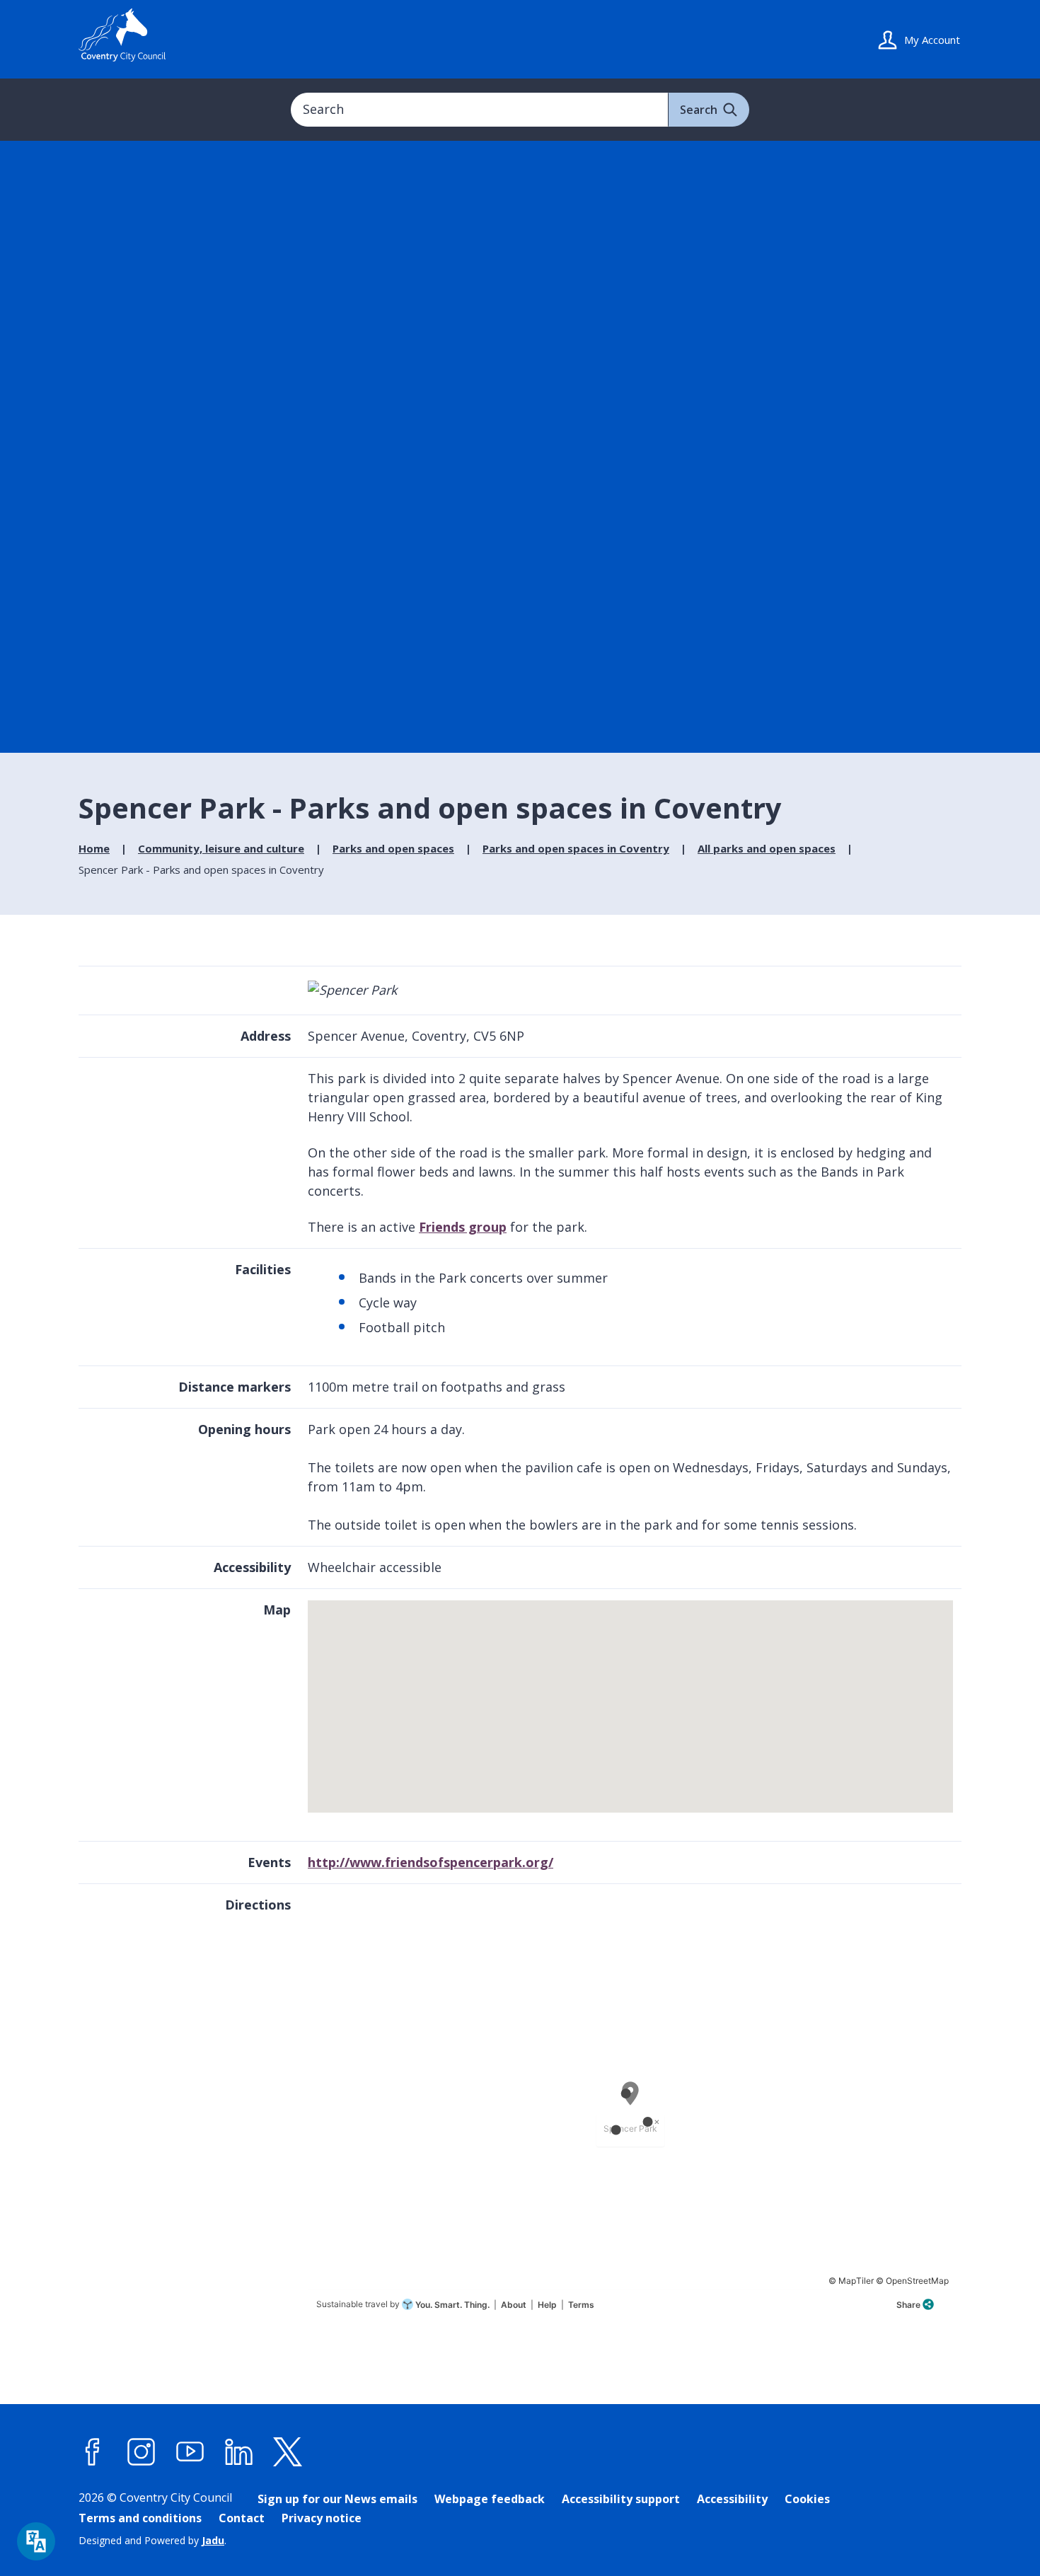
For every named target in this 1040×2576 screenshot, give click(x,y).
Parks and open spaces (393, 848)
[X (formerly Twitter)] (288, 2452)
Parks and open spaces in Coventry (576, 848)
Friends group (463, 1227)
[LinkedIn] (239, 2452)
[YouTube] (190, 2452)
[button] (632, 1699)
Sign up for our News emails (337, 2499)
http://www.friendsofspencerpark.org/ (431, 1862)
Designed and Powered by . (152, 2540)
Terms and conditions (140, 2518)
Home (94, 848)
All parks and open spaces (767, 848)
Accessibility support (621, 2499)
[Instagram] (141, 2452)
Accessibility (732, 2499)
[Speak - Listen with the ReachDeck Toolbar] (36, 2541)
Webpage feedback (490, 2499)
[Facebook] (93, 2452)
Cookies (807, 2499)
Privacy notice (322, 2518)
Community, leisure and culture (221, 848)
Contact (242, 2518)
